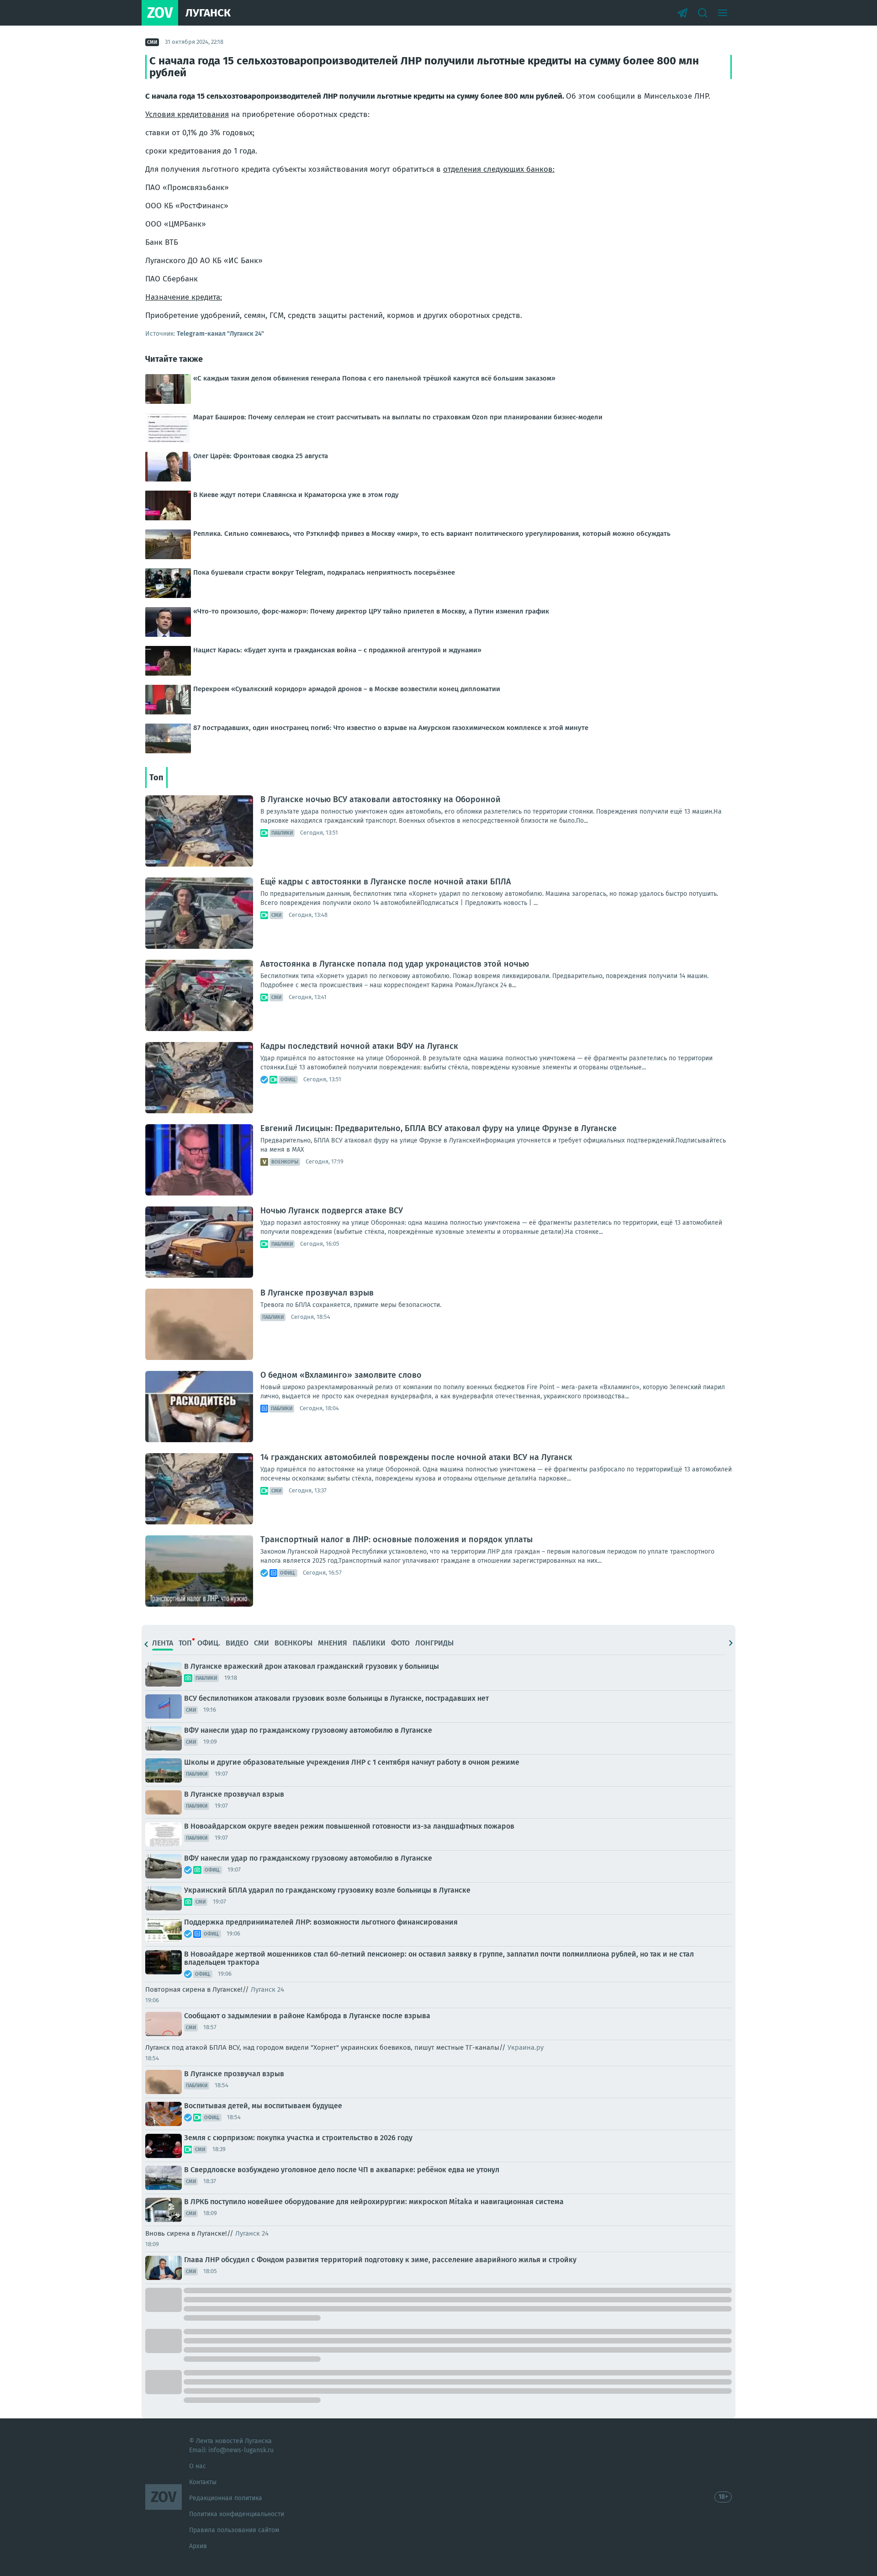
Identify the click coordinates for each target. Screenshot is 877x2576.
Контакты (203, 2482)
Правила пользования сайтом (234, 2530)
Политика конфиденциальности (237, 2514)
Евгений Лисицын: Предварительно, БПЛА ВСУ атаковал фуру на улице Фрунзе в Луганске (438, 1128)
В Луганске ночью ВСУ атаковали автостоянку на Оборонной (380, 799)
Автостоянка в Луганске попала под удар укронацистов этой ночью (395, 964)
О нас (198, 2466)
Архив (198, 2546)
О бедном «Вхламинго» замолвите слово (341, 1375)
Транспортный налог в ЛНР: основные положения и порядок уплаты (396, 1539)
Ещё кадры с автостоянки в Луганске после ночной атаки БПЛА (386, 882)
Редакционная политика (226, 2498)
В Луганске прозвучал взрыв (317, 1293)
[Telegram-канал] (682, 13)
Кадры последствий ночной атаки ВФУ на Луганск (359, 1046)
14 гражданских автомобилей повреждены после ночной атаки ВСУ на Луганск (416, 1457)
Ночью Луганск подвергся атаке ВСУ (332, 1211)
